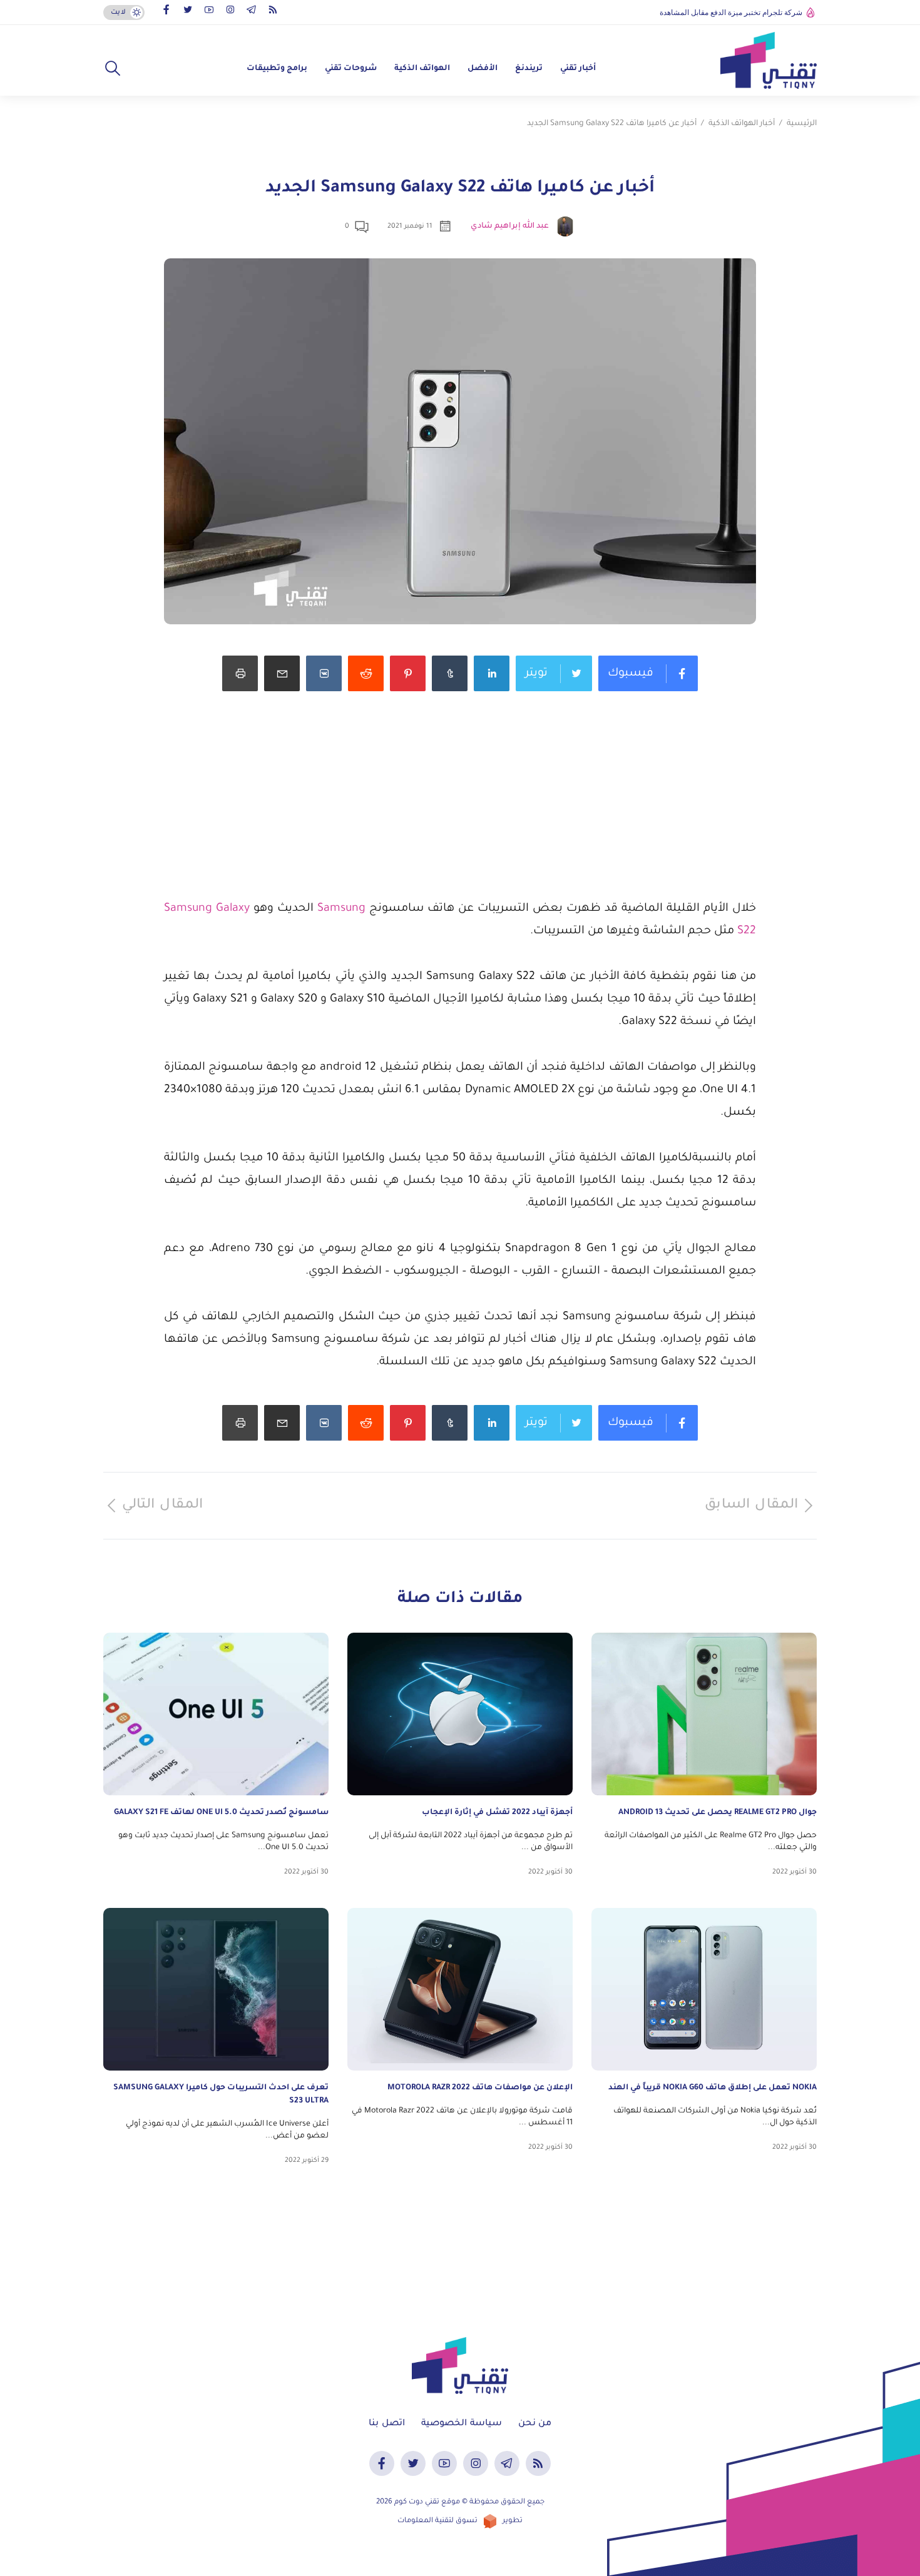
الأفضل (483, 69)
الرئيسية (802, 124)
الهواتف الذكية (422, 69)
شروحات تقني (351, 69)
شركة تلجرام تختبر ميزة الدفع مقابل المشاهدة (731, 13)
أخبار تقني (578, 69)
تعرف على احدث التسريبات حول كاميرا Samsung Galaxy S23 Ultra (221, 2095)
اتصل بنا (387, 2424)
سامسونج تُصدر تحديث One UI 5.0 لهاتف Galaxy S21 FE (221, 1813)
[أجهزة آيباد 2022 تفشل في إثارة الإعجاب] (460, 1714)
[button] (113, 69)
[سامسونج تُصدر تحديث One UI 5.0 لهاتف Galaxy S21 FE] (216, 1714)
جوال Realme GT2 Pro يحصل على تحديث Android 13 (718, 1813)
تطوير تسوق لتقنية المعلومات (460, 2521)
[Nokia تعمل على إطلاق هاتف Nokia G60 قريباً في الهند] (704, 1989)
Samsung (341, 909)
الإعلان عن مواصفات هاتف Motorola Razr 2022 (480, 2088)
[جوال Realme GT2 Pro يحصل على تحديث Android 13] (704, 1714)
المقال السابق (751, 1506)
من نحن (535, 2424)
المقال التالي (162, 1506)
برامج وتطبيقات (277, 69)
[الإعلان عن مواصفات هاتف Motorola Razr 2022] (460, 1989)
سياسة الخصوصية (462, 2424)
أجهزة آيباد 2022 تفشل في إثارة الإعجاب (497, 1813)
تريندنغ (529, 69)
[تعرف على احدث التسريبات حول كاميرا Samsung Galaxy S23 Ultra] (216, 1989)
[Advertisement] (460, 810)
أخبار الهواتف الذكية (742, 124)
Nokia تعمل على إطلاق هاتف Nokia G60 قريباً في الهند (713, 2088)
